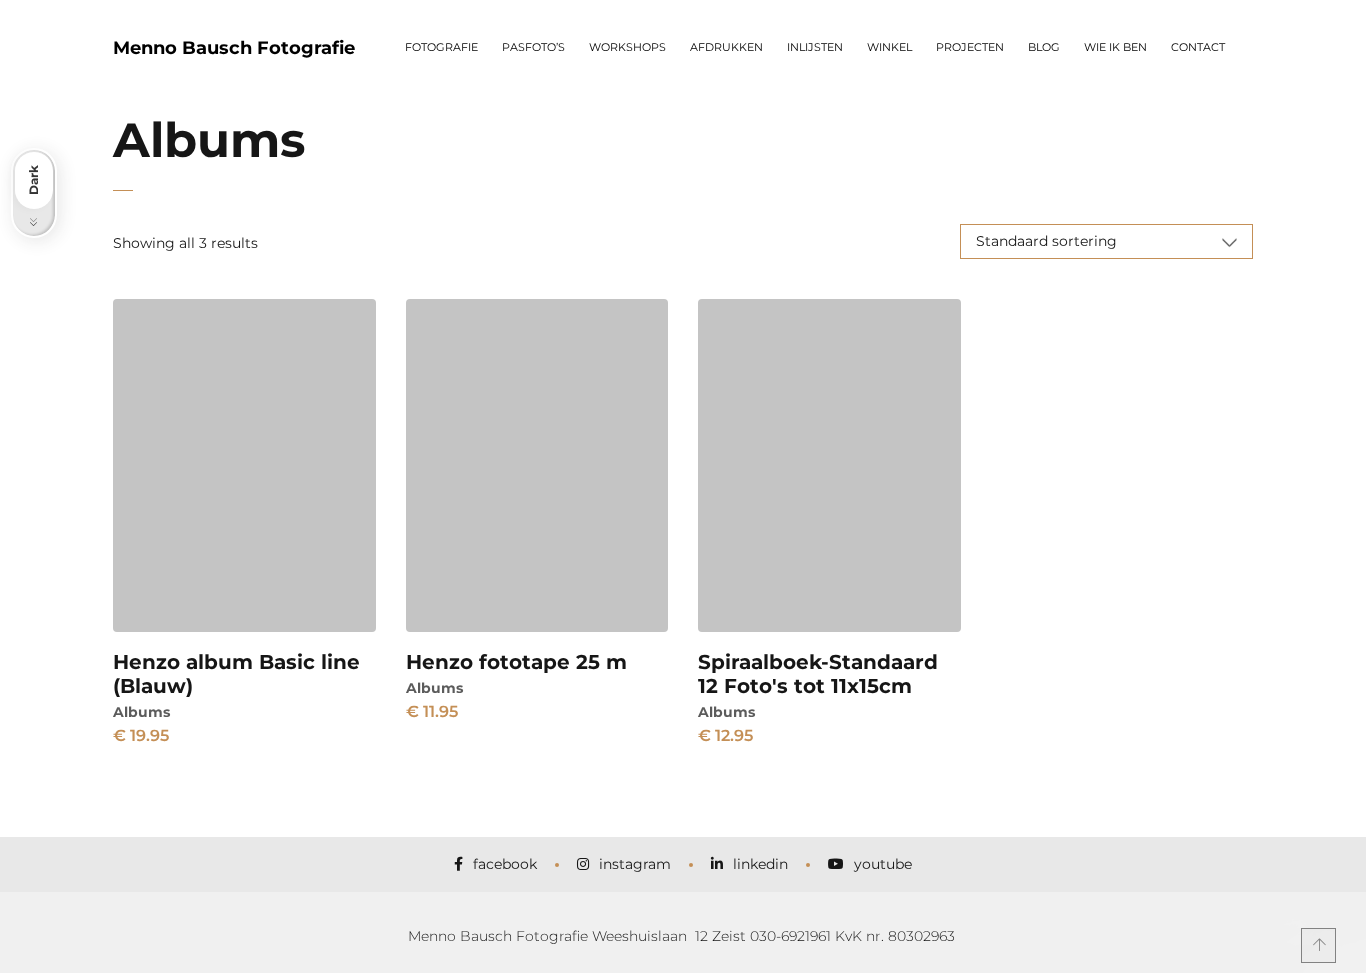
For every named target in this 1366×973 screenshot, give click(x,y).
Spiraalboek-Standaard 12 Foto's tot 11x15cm (818, 674)
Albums (141, 712)
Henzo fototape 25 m (516, 662)
